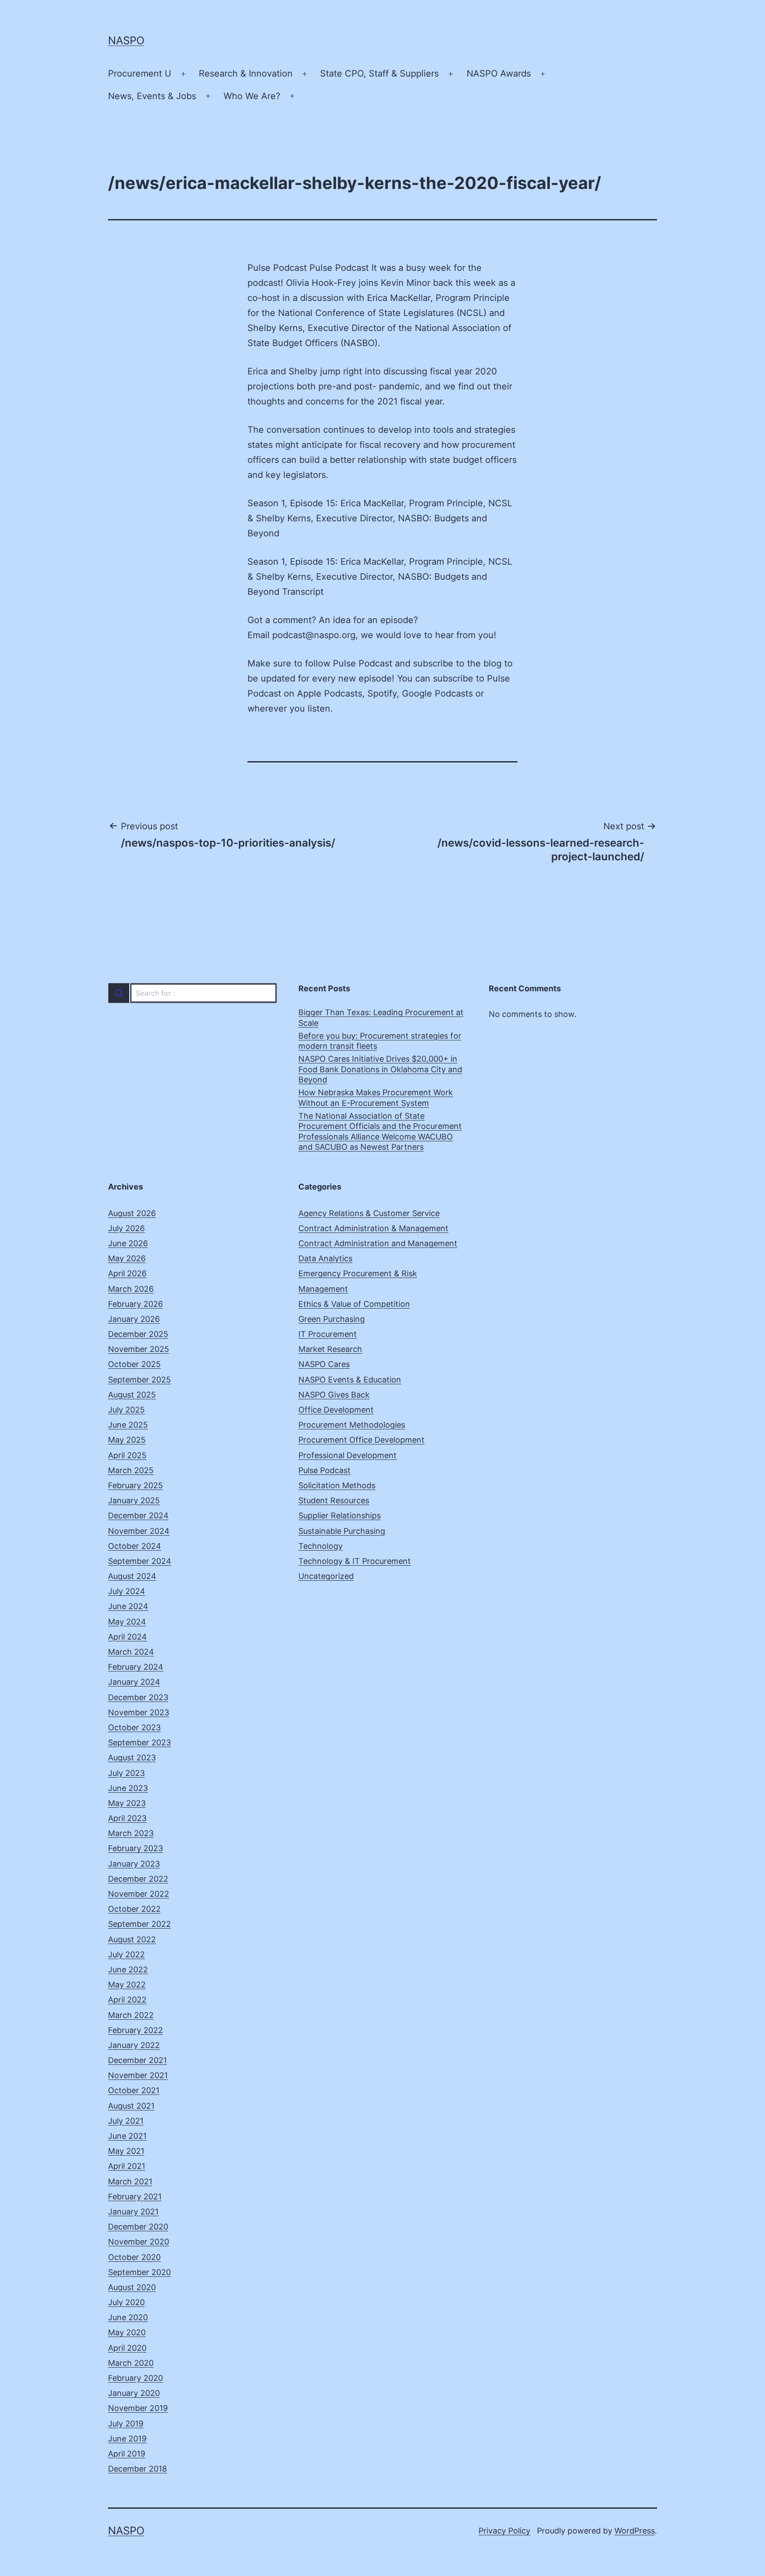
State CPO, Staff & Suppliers (379, 73)
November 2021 (138, 2075)
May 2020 (127, 2332)
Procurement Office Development (361, 1440)
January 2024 (134, 1682)
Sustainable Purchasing (342, 1531)
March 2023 (131, 1833)
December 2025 (138, 1334)
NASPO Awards (499, 73)
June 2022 (128, 1970)
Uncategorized (326, 1576)
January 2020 (134, 2393)
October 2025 (134, 1364)
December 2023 (138, 1697)
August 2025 (132, 1395)
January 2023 (134, 1864)
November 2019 (138, 2408)
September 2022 (139, 1924)
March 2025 (131, 1470)
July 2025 (126, 1410)
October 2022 (134, 1909)
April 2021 (127, 2166)
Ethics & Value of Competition (354, 1304)
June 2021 (127, 2136)
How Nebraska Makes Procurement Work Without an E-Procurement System (376, 1097)
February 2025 (135, 1485)
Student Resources (334, 1500)
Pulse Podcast (325, 1470)
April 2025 (127, 1455)
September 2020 (139, 2272)
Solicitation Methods (337, 1485)
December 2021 (137, 2060)
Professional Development (348, 1455)
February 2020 (135, 2378)
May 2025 (127, 1440)
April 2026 (127, 1273)
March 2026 (131, 1289)
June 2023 (128, 1788)
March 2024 (131, 1652)
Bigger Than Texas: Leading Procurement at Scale (381, 1017)
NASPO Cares (324, 1364)
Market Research (330, 1349)
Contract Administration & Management (373, 1228)
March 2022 (131, 2015)
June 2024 (128, 1606)
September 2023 (139, 1742)
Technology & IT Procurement (355, 1561)
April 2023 (127, 1818)
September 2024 (140, 1561)
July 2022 (126, 1954)
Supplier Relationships (340, 1515)
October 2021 (134, 2090)
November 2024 (139, 1531)
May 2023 (127, 1803)
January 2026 (134, 1319)
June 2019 (127, 2439)
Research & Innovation (246, 73)
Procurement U (140, 73)
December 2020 (138, 2227)
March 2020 (131, 2363)
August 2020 (132, 2287)
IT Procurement (328, 1334)
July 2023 (126, 1773)
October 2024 (135, 1546)
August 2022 (132, 1939)
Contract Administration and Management (378, 1243)
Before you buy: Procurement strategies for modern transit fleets (380, 1041)
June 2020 (128, 2317)
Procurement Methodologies (352, 1425)
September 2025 (139, 1380)
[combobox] (192, 993)
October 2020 (134, 2257)
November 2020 (139, 2242)
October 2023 (134, 1727)
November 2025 (139, 1349)
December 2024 (138, 1515)
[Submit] (119, 993)
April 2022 (127, 2000)
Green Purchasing (332, 1319)
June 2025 (128, 1425)
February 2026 (135, 1304)
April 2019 (127, 2454)
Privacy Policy (504, 2531)
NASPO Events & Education (350, 1380)
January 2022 (134, 2045)
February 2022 (135, 2030)
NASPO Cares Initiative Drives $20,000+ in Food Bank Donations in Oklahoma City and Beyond (380, 1069)
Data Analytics (325, 1258)
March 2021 (130, 2181)
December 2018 (137, 2469)
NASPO (126, 40)
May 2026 (127, 1258)
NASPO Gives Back (334, 1395)
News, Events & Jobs (152, 96)
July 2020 (126, 2302)
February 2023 (135, 1848)
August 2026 (132, 1213)
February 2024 (136, 1667)
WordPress (635, 2531)
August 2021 (131, 2106)
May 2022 (127, 1985)
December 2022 (138, 1879)
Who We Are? (252, 96)
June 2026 (128, 1243)
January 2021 (133, 2212)
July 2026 (126, 1228)
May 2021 (126, 2151)
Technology (321, 1546)
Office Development (336, 1410)
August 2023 (132, 1758)
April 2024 (127, 1637)
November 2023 (139, 1712)
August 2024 (132, 1576)
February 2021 (135, 2197)
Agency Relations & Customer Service (369, 1213)
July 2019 (126, 2424)
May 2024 (127, 1622)
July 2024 (127, 1591)
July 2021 (126, 2121)
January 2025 (134, 1500)
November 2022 (139, 1894)
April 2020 (127, 2348)
